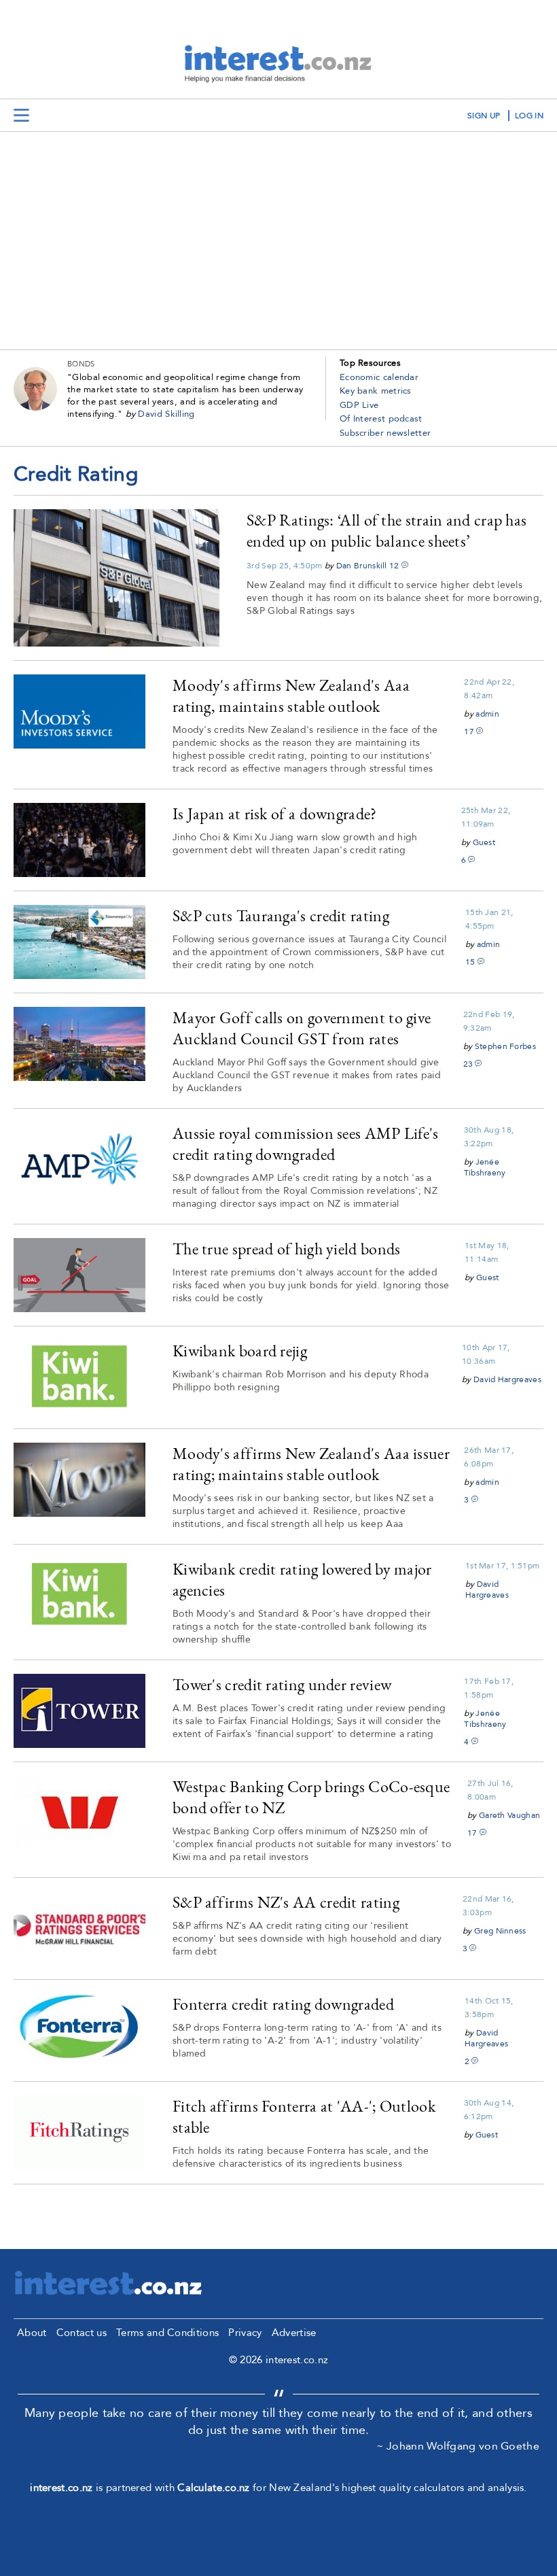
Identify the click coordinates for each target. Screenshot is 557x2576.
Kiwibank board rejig (240, 1351)
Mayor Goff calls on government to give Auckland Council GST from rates (302, 1028)
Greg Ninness (500, 1931)
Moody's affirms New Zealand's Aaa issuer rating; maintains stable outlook (311, 1464)
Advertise (294, 2333)
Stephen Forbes (505, 1046)
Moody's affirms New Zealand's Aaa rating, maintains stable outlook (291, 695)
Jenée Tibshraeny (485, 1167)
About (32, 2333)
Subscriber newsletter (385, 433)
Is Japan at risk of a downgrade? (275, 813)
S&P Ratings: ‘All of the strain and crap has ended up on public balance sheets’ (387, 530)
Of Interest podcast (381, 419)
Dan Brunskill (362, 566)
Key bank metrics (376, 391)
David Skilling (166, 414)
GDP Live (359, 405)
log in (529, 116)
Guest (484, 842)
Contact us (82, 2333)
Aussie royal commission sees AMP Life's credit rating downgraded (306, 1144)
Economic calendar (379, 377)
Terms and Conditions (167, 2333)
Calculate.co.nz (214, 2488)
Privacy (245, 2333)
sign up (484, 116)
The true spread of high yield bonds (287, 1249)
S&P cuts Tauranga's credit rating (281, 915)
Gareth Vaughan (509, 1815)
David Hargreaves (507, 1379)
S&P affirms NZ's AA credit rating (286, 1902)
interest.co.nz (61, 2488)
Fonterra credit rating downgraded (283, 2004)
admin (487, 714)
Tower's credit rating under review (282, 1684)
